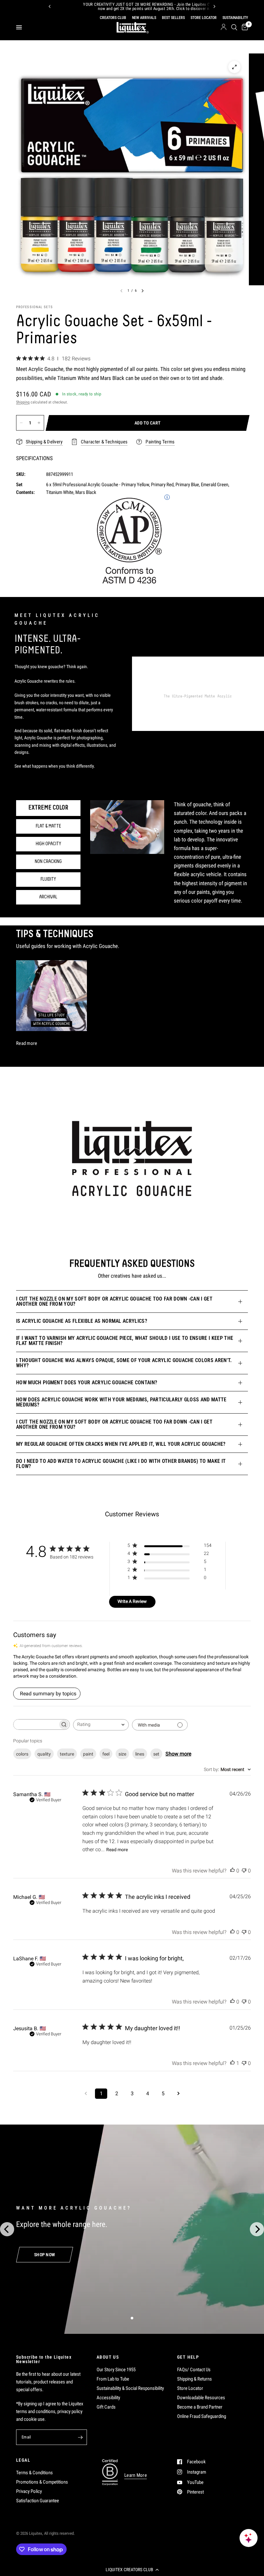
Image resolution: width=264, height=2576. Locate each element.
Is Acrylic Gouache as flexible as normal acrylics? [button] (82, 1321)
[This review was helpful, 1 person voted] (232, 2063)
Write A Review (132, 1601)
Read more (117, 1850)
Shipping (23, 402)
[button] (132, 2570)
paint (88, 1754)
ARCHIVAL (48, 897)
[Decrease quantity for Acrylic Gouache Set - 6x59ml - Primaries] (21, 423)
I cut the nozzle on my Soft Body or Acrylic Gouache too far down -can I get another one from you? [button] (114, 1301)
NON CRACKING (48, 862)
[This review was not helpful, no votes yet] (244, 1871)
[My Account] (224, 27)
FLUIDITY (48, 879)
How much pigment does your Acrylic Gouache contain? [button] (87, 1383)
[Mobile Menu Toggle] (19, 27)
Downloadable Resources (201, 2398)
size (122, 1754)
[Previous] (50, 6)
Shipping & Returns (194, 2379)
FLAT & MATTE (48, 826)
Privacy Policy (29, 2491)
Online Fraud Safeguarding (202, 2416)
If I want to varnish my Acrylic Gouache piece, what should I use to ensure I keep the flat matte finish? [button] (125, 1341)
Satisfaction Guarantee (38, 2501)
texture (67, 1754)
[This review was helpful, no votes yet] (232, 1871)
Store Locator (190, 2388)
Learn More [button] (136, 2475)
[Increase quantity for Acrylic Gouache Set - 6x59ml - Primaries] (39, 423)
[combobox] (101, 1725)
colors (22, 1754)
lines (140, 1754)
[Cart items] (244, 27)
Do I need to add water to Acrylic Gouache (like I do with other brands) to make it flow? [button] (121, 1464)
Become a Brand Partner (200, 2407)
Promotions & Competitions (42, 2482)
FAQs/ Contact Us (194, 2370)
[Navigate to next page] (178, 2094)
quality (44, 1754)
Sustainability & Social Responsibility (130, 2388)
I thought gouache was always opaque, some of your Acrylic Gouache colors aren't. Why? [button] (124, 1363)
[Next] (214, 6)
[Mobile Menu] (21, 27)
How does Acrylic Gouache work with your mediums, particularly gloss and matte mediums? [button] (121, 1402)
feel (106, 1754)
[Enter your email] (80, 2437)
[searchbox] (36, 1724)
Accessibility (108, 2398)
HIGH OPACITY (48, 844)
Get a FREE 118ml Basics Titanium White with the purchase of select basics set (162, 7)
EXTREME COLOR (48, 808)
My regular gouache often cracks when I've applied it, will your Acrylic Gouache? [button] (121, 1444)
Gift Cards (106, 2407)
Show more (178, 1754)
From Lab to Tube (113, 2379)
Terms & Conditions (34, 2473)
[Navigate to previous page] (86, 2094)
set (156, 1754)
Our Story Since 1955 (116, 2370)
